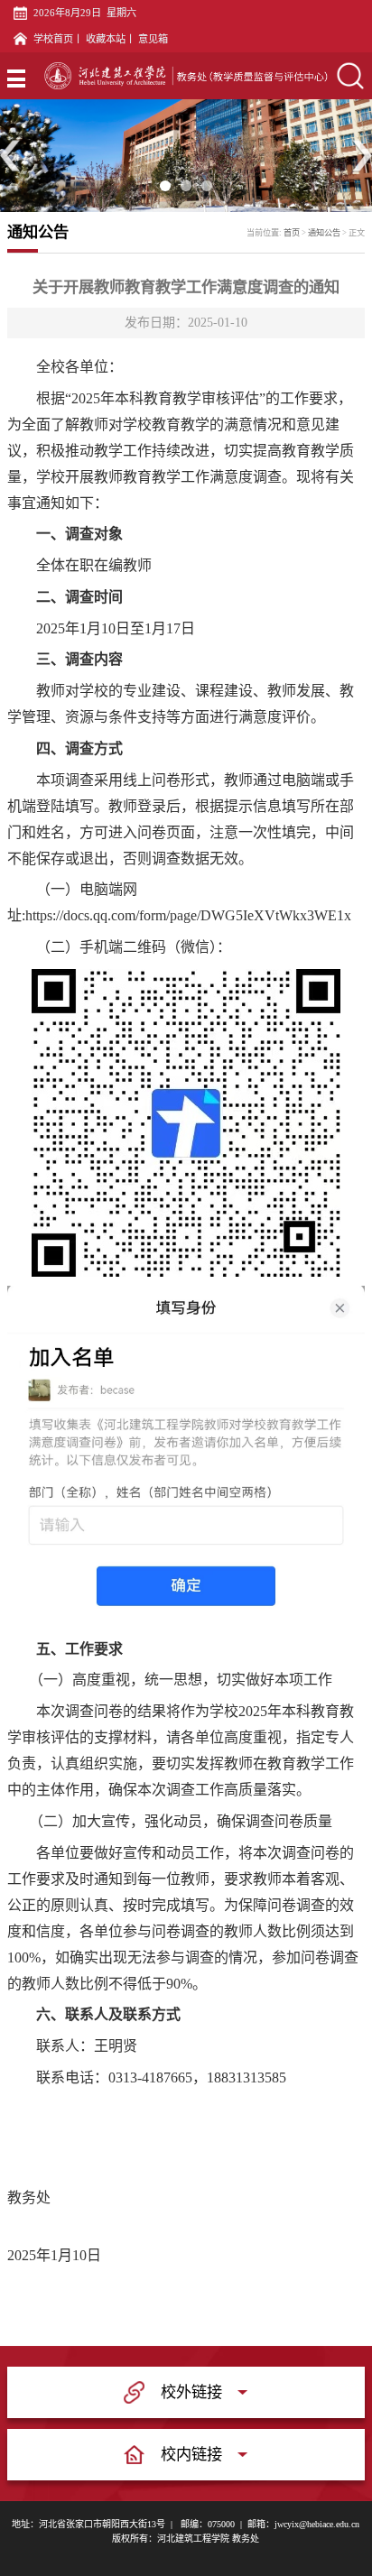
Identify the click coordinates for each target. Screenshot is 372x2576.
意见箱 (153, 39)
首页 (292, 233)
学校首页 (53, 39)
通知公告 (324, 233)
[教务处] (186, 76)
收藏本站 (106, 39)
